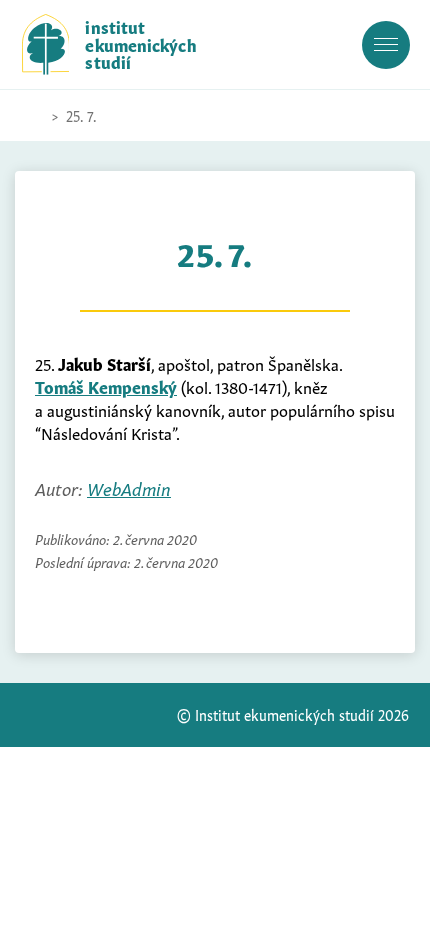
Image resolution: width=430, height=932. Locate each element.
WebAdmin (129, 487)
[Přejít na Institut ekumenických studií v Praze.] (32, 116)
